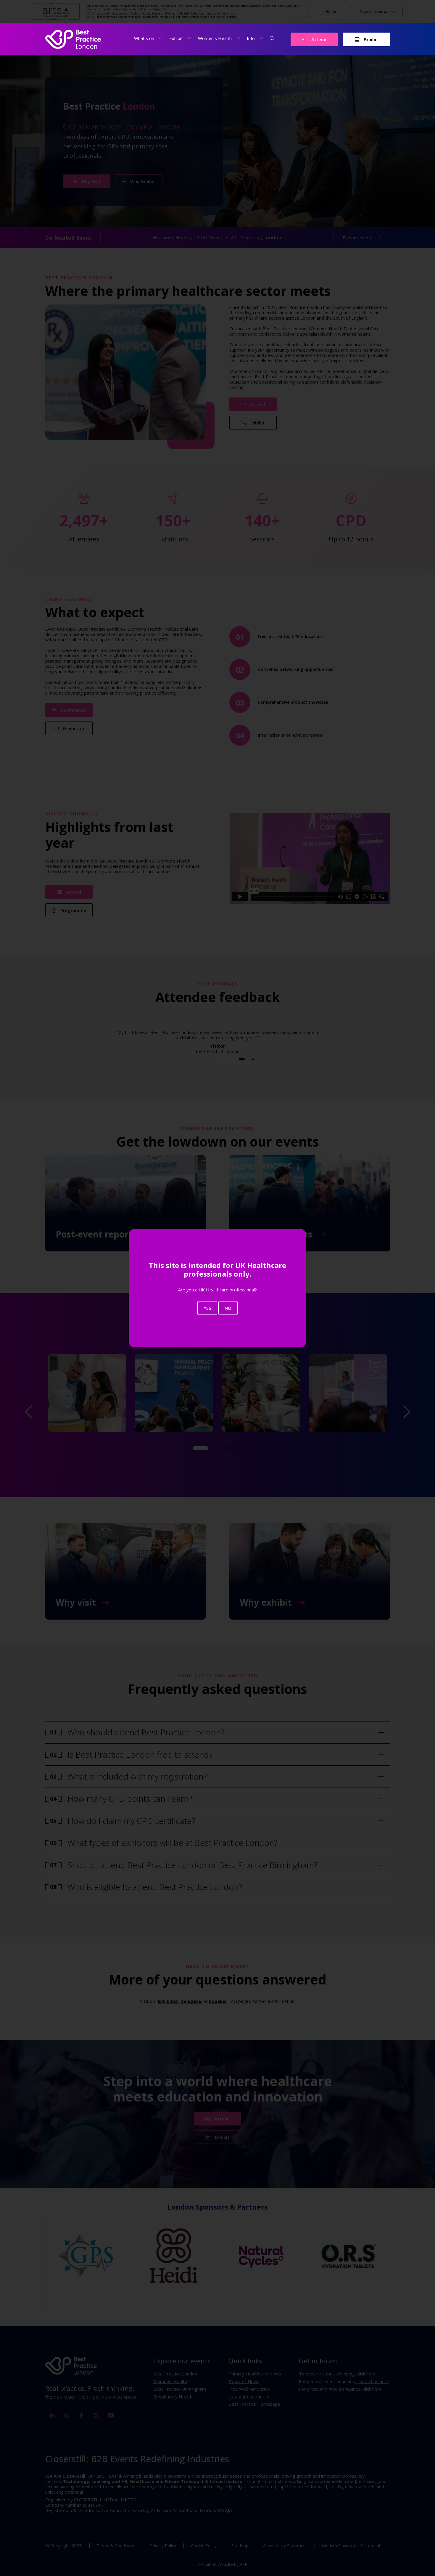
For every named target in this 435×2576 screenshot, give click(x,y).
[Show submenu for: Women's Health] (238, 38)
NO (228, 1308)
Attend (318, 39)
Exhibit (370, 39)
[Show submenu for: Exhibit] (189, 38)
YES (207, 1308)
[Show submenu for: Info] (261, 38)
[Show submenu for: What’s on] (160, 38)
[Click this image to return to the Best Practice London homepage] (73, 39)
